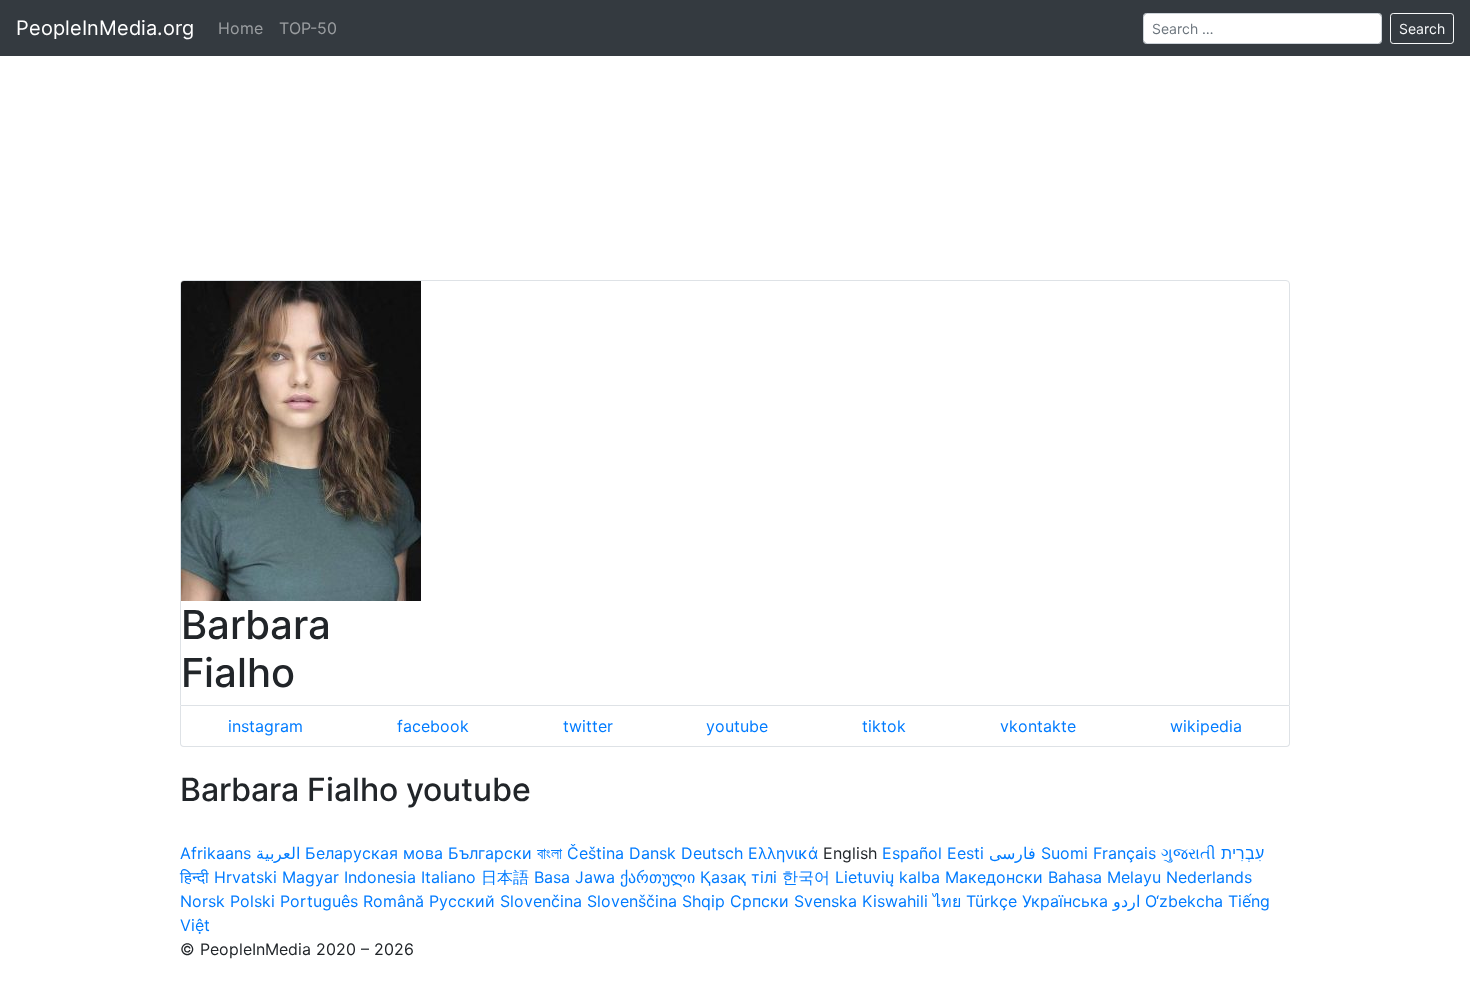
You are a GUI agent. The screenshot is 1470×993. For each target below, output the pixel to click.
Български (490, 853)
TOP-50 (308, 28)
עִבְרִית (1242, 853)
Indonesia (380, 877)
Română (393, 901)
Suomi (1064, 853)
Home (240, 28)
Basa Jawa (574, 877)
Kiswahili (895, 901)
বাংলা (549, 853)
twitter (588, 726)
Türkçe (991, 901)
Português (319, 901)
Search (1422, 28)
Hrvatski (245, 877)
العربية (278, 853)
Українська (1065, 901)
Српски (759, 901)
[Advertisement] (735, 140)
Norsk (202, 901)
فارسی (1012, 853)
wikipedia (1206, 726)
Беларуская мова (374, 853)
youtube (737, 726)
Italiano (448, 877)
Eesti (965, 853)
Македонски (994, 877)
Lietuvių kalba (887, 877)
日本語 (505, 877)
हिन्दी (194, 877)
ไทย (947, 901)
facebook (433, 726)
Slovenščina (632, 901)
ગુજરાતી (1188, 853)
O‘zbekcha (1184, 901)
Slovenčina (541, 901)
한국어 (806, 877)
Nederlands (1209, 877)
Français (1124, 853)
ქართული (657, 877)
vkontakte (1038, 726)
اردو (1126, 901)
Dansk (652, 853)
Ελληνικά (783, 853)
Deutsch (712, 853)
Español (912, 853)
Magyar (310, 877)
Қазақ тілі (738, 877)
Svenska (825, 901)
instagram (265, 726)
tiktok (884, 726)
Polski (252, 901)
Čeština (595, 853)
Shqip (703, 901)
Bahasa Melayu (1104, 877)
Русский (462, 901)
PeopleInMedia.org (105, 28)
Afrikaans (215, 853)
